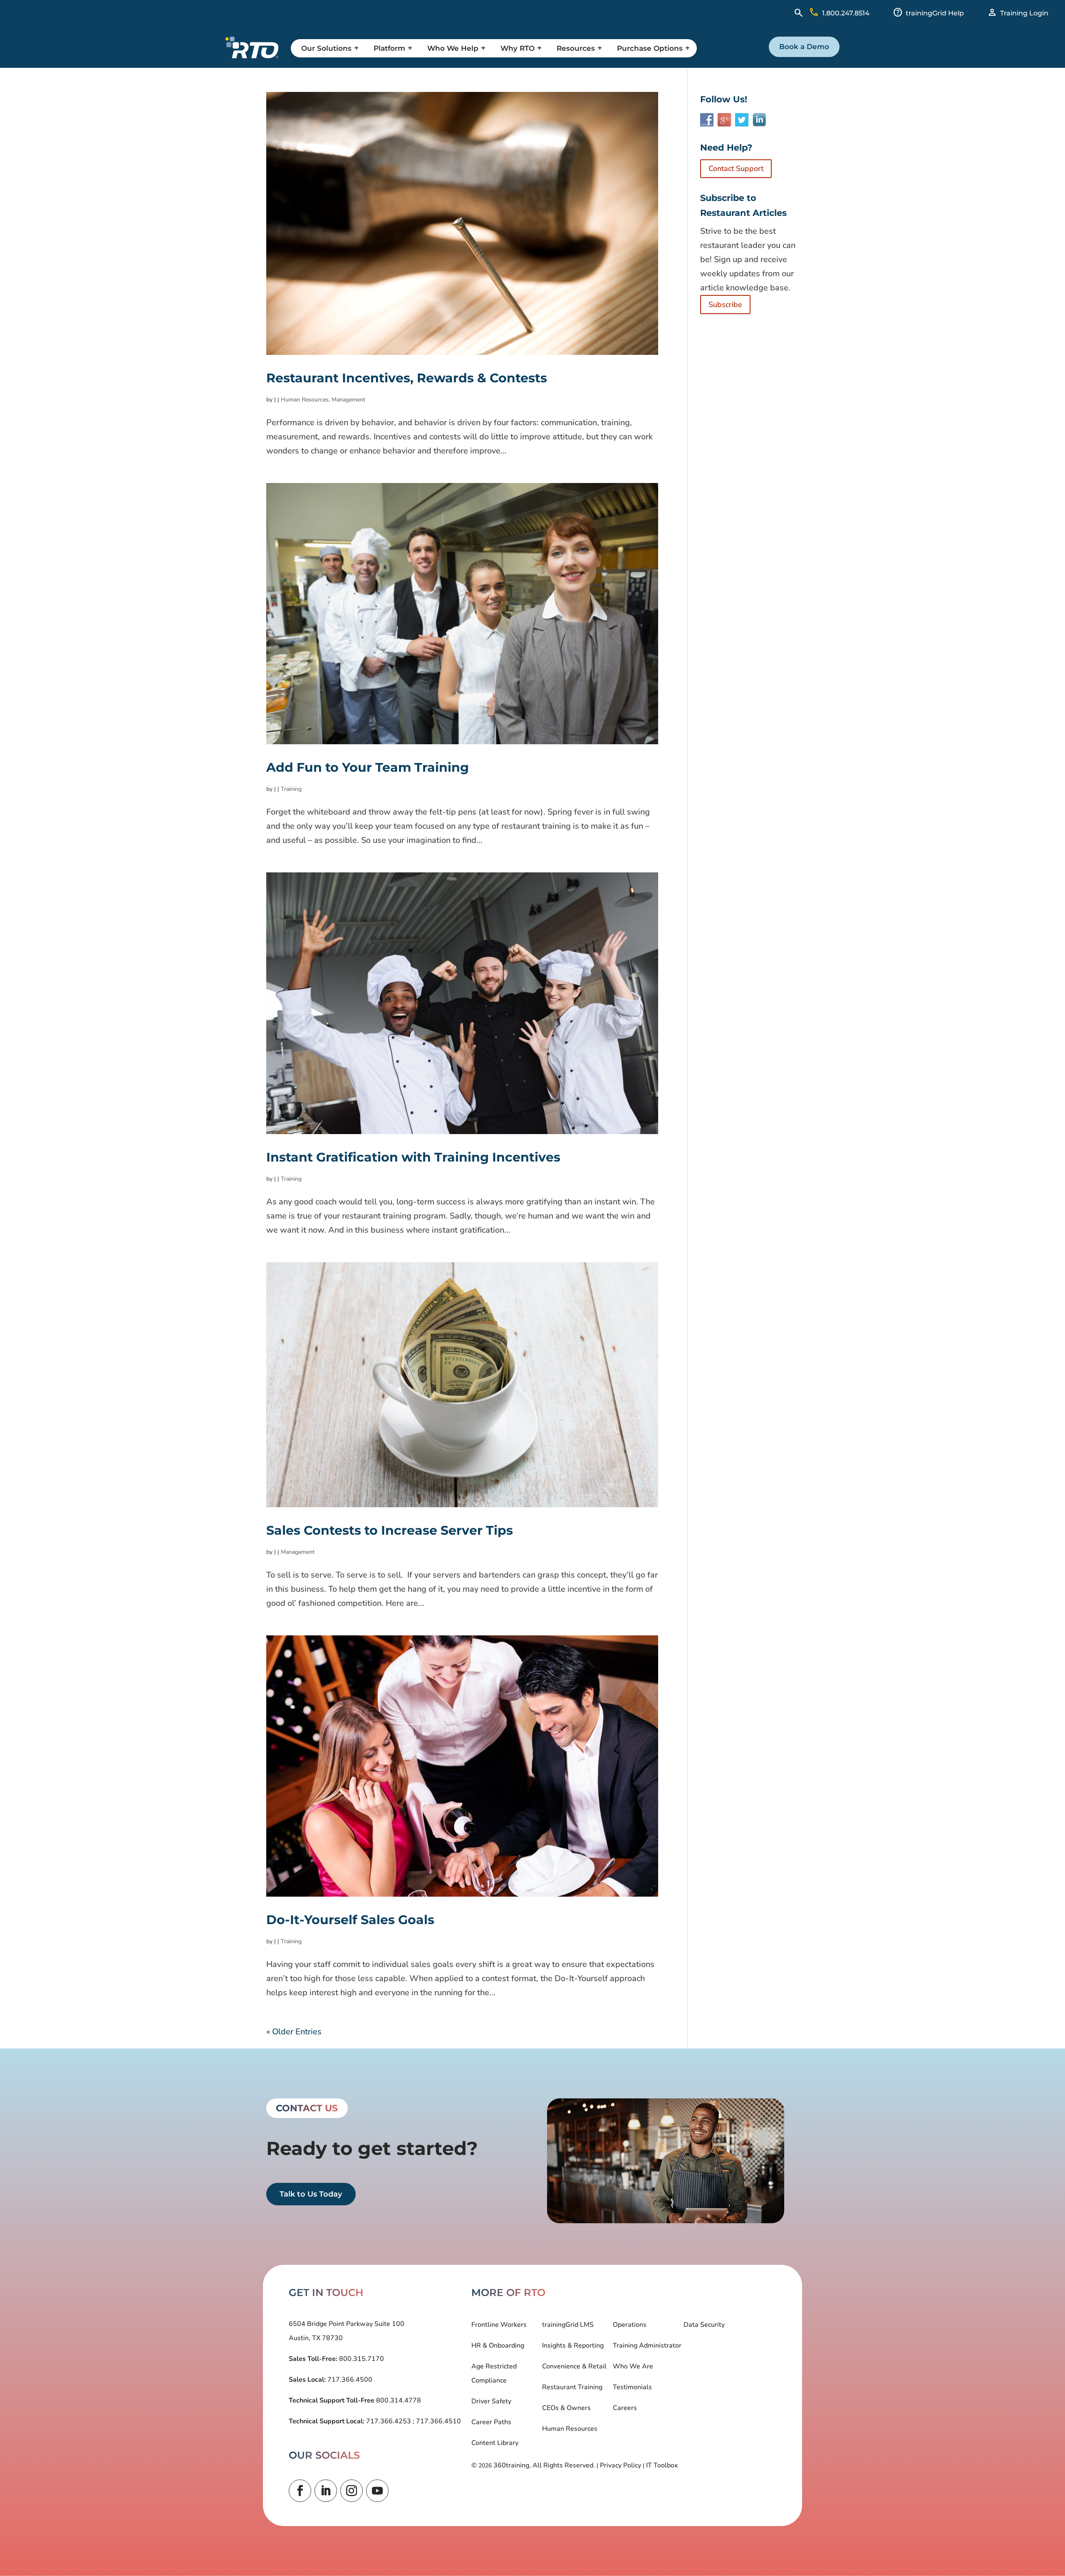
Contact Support (736, 168)
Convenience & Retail (574, 2366)
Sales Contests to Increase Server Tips (390, 1530)
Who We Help (453, 48)
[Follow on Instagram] (352, 2491)
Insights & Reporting (573, 2346)
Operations (630, 2325)
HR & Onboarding (498, 2346)
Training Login (1024, 13)
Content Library (495, 2443)
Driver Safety (491, 2401)
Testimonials (632, 2387)
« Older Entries (294, 2032)
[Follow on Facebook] (300, 2491)
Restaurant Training (572, 2387)
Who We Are (633, 2366)
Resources (576, 48)
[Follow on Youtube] (377, 2491)
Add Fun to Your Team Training (368, 767)
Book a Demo (804, 47)
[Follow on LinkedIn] (326, 2491)
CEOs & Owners (566, 2408)
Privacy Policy (620, 2465)
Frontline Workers (499, 2325)
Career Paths (491, 2422)
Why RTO (518, 48)
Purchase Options (650, 48)
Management (348, 400)
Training (291, 789)
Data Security (704, 2325)
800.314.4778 (398, 2400)
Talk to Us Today (311, 2194)
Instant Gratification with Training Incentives (413, 1157)
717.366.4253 (389, 2421)
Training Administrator (647, 2346)
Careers (625, 2408)
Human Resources (305, 400)
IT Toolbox (662, 2465)
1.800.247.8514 (846, 13)
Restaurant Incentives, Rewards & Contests (407, 378)
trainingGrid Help (935, 13)
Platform (389, 48)
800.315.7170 (361, 2359)
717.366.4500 (349, 2380)
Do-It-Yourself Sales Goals (350, 1920)
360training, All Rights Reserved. (544, 2465)
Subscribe (725, 305)
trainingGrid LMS (568, 2325)
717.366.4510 (438, 2421)
